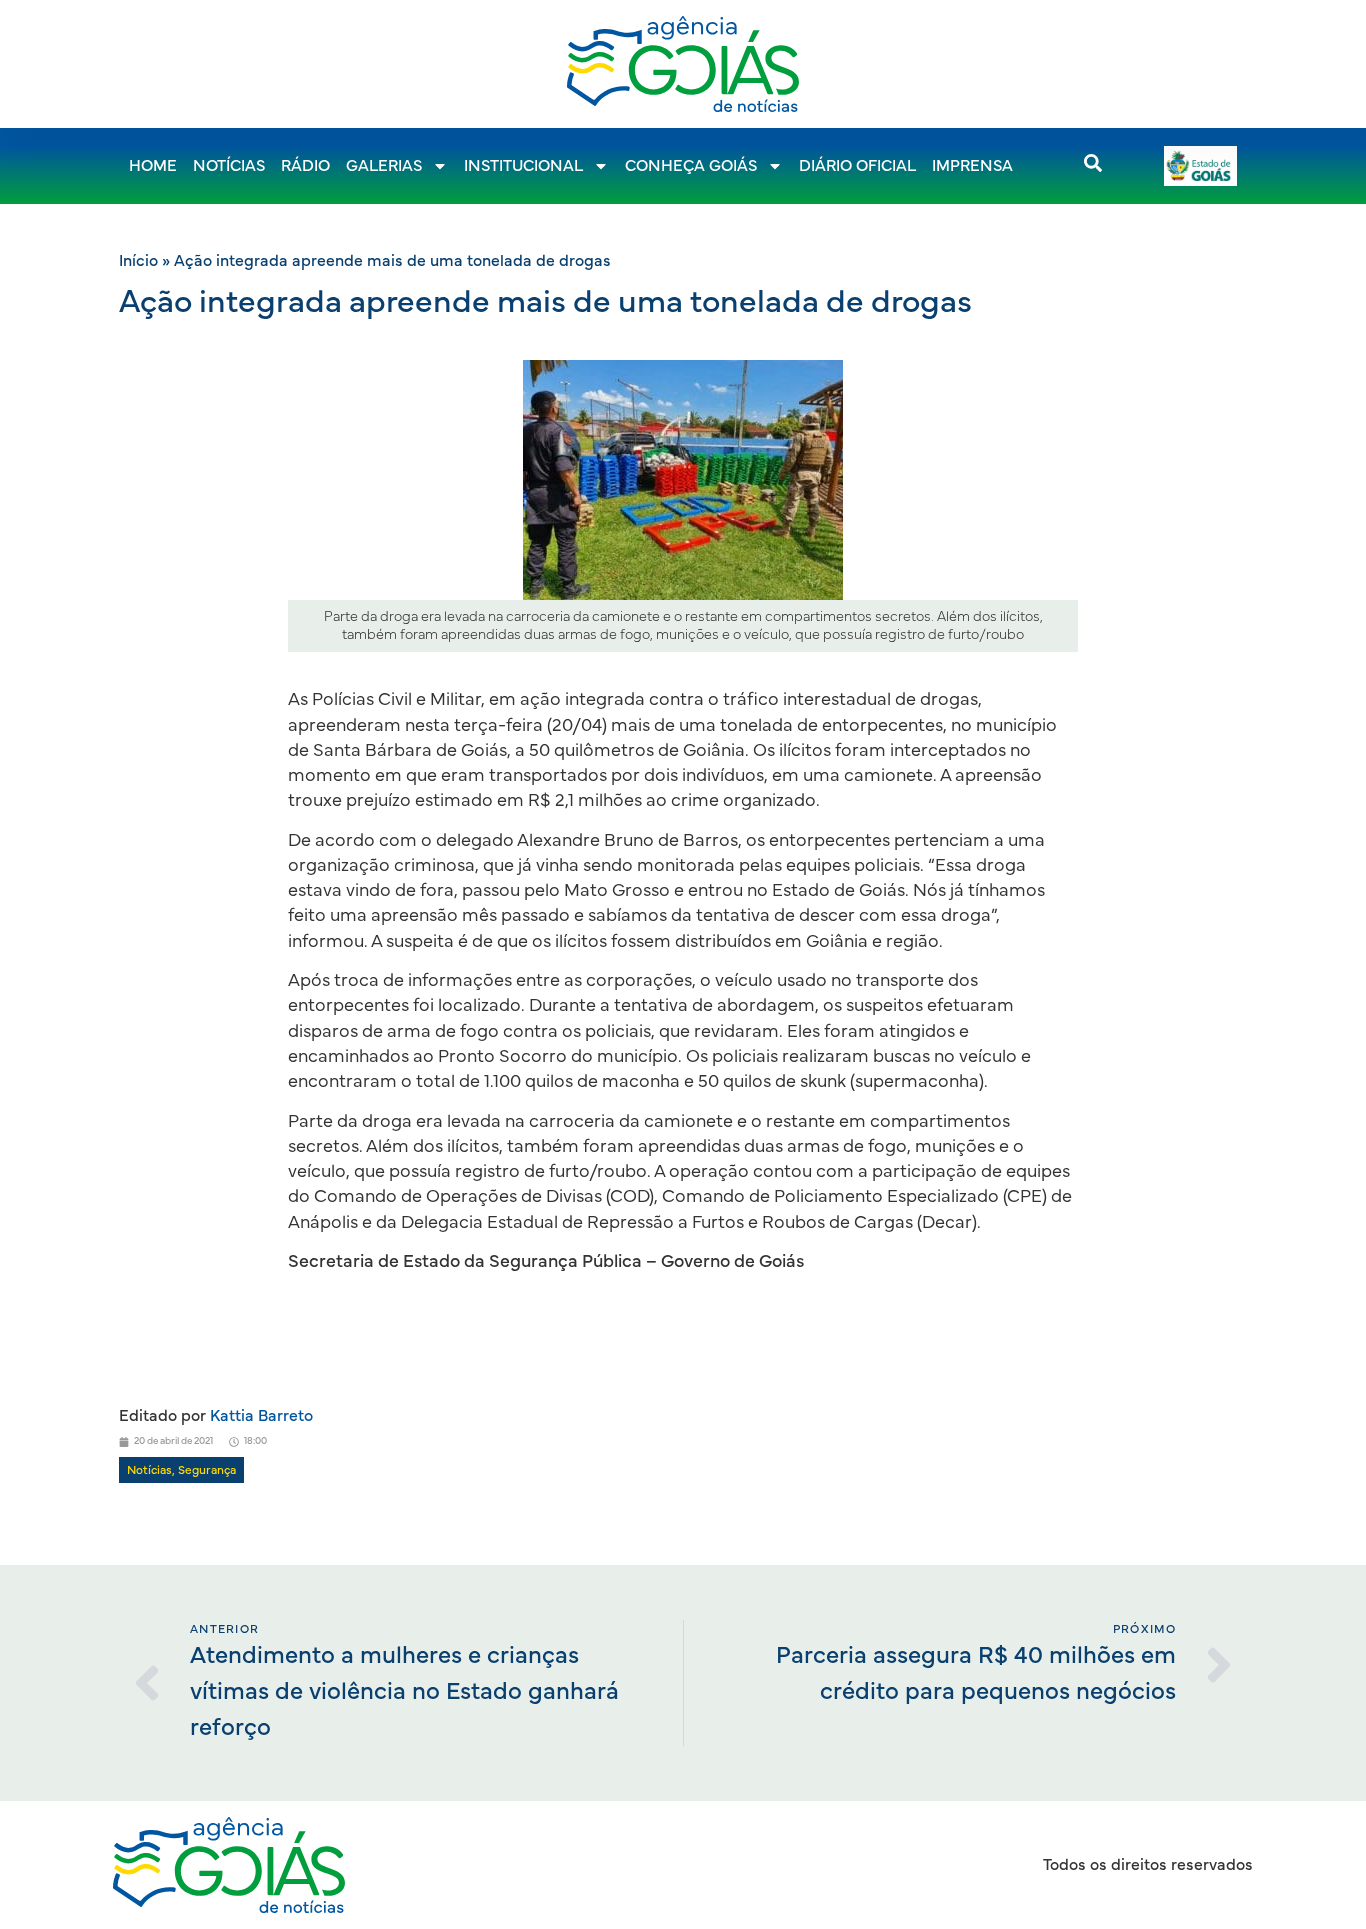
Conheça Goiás (691, 166)
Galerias (384, 166)
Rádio (305, 166)
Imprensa (972, 166)
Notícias (229, 166)
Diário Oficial (857, 166)
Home (153, 166)
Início (138, 261)
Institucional (523, 166)
